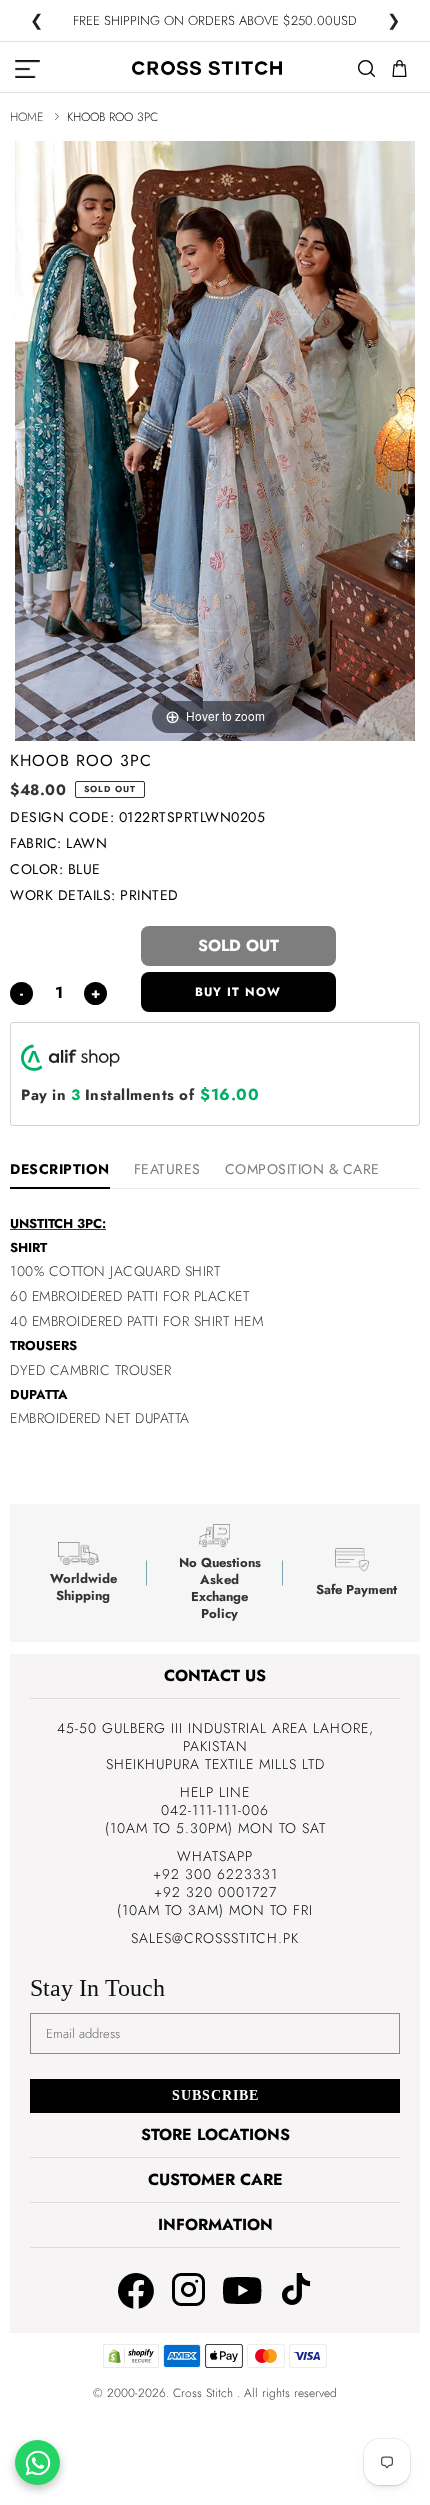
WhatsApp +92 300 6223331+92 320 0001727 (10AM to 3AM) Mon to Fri (215, 1883)
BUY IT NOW (238, 992)
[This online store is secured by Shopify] (131, 2364)
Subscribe (215, 2095)
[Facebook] (136, 2293)
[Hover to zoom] (215, 439)
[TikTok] (296, 2291)
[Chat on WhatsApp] (37, 2462)
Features (167, 1169)
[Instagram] (188, 2291)
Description (60, 1169)
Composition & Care (302, 1169)
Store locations (215, 2134)
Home (26, 117)
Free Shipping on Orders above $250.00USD (215, 21)
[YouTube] (242, 2290)
